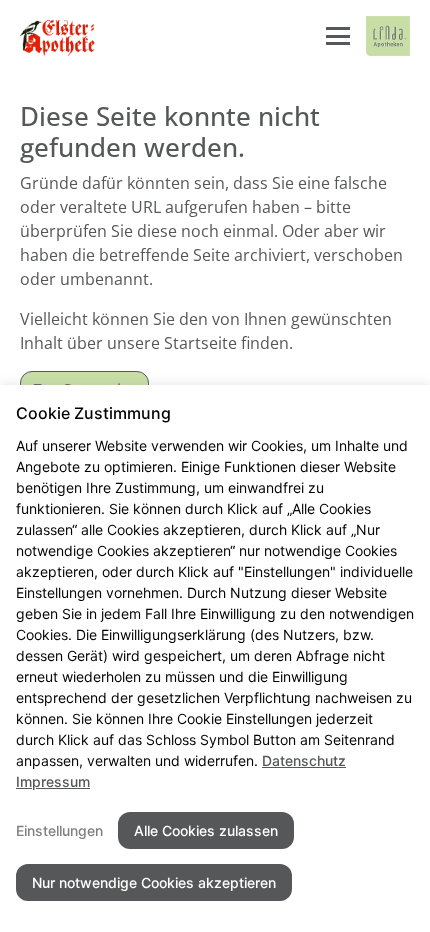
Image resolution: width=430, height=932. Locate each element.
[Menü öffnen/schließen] (338, 36)
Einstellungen (59, 830)
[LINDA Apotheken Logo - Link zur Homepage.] (388, 36)
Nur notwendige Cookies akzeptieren (154, 882)
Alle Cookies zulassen (206, 830)
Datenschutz (304, 760)
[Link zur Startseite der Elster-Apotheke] (60, 36)
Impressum (53, 781)
